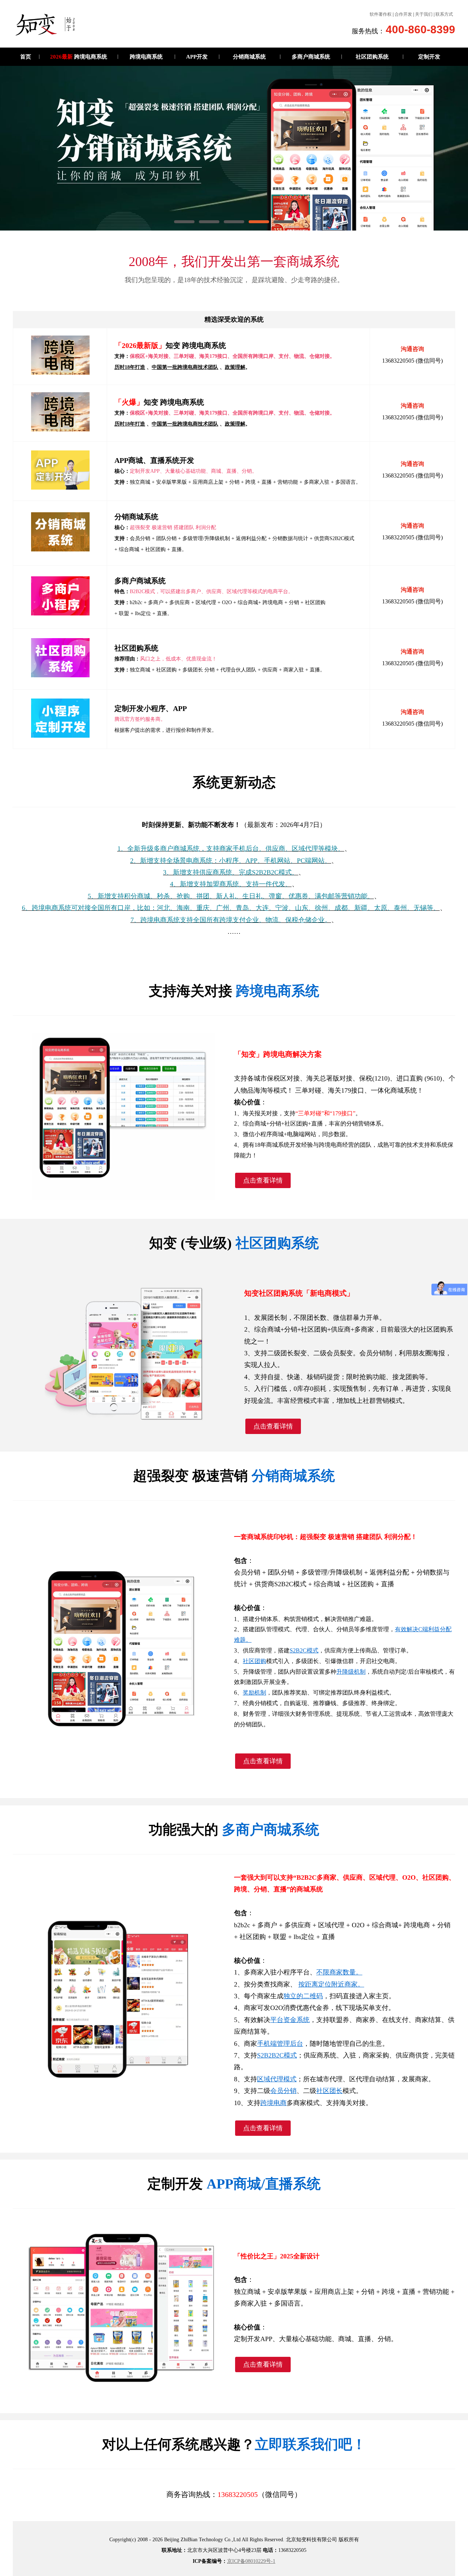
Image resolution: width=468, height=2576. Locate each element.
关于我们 (424, 14)
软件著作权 (381, 14)
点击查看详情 (263, 1180)
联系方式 (444, 14)
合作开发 (403, 14)
